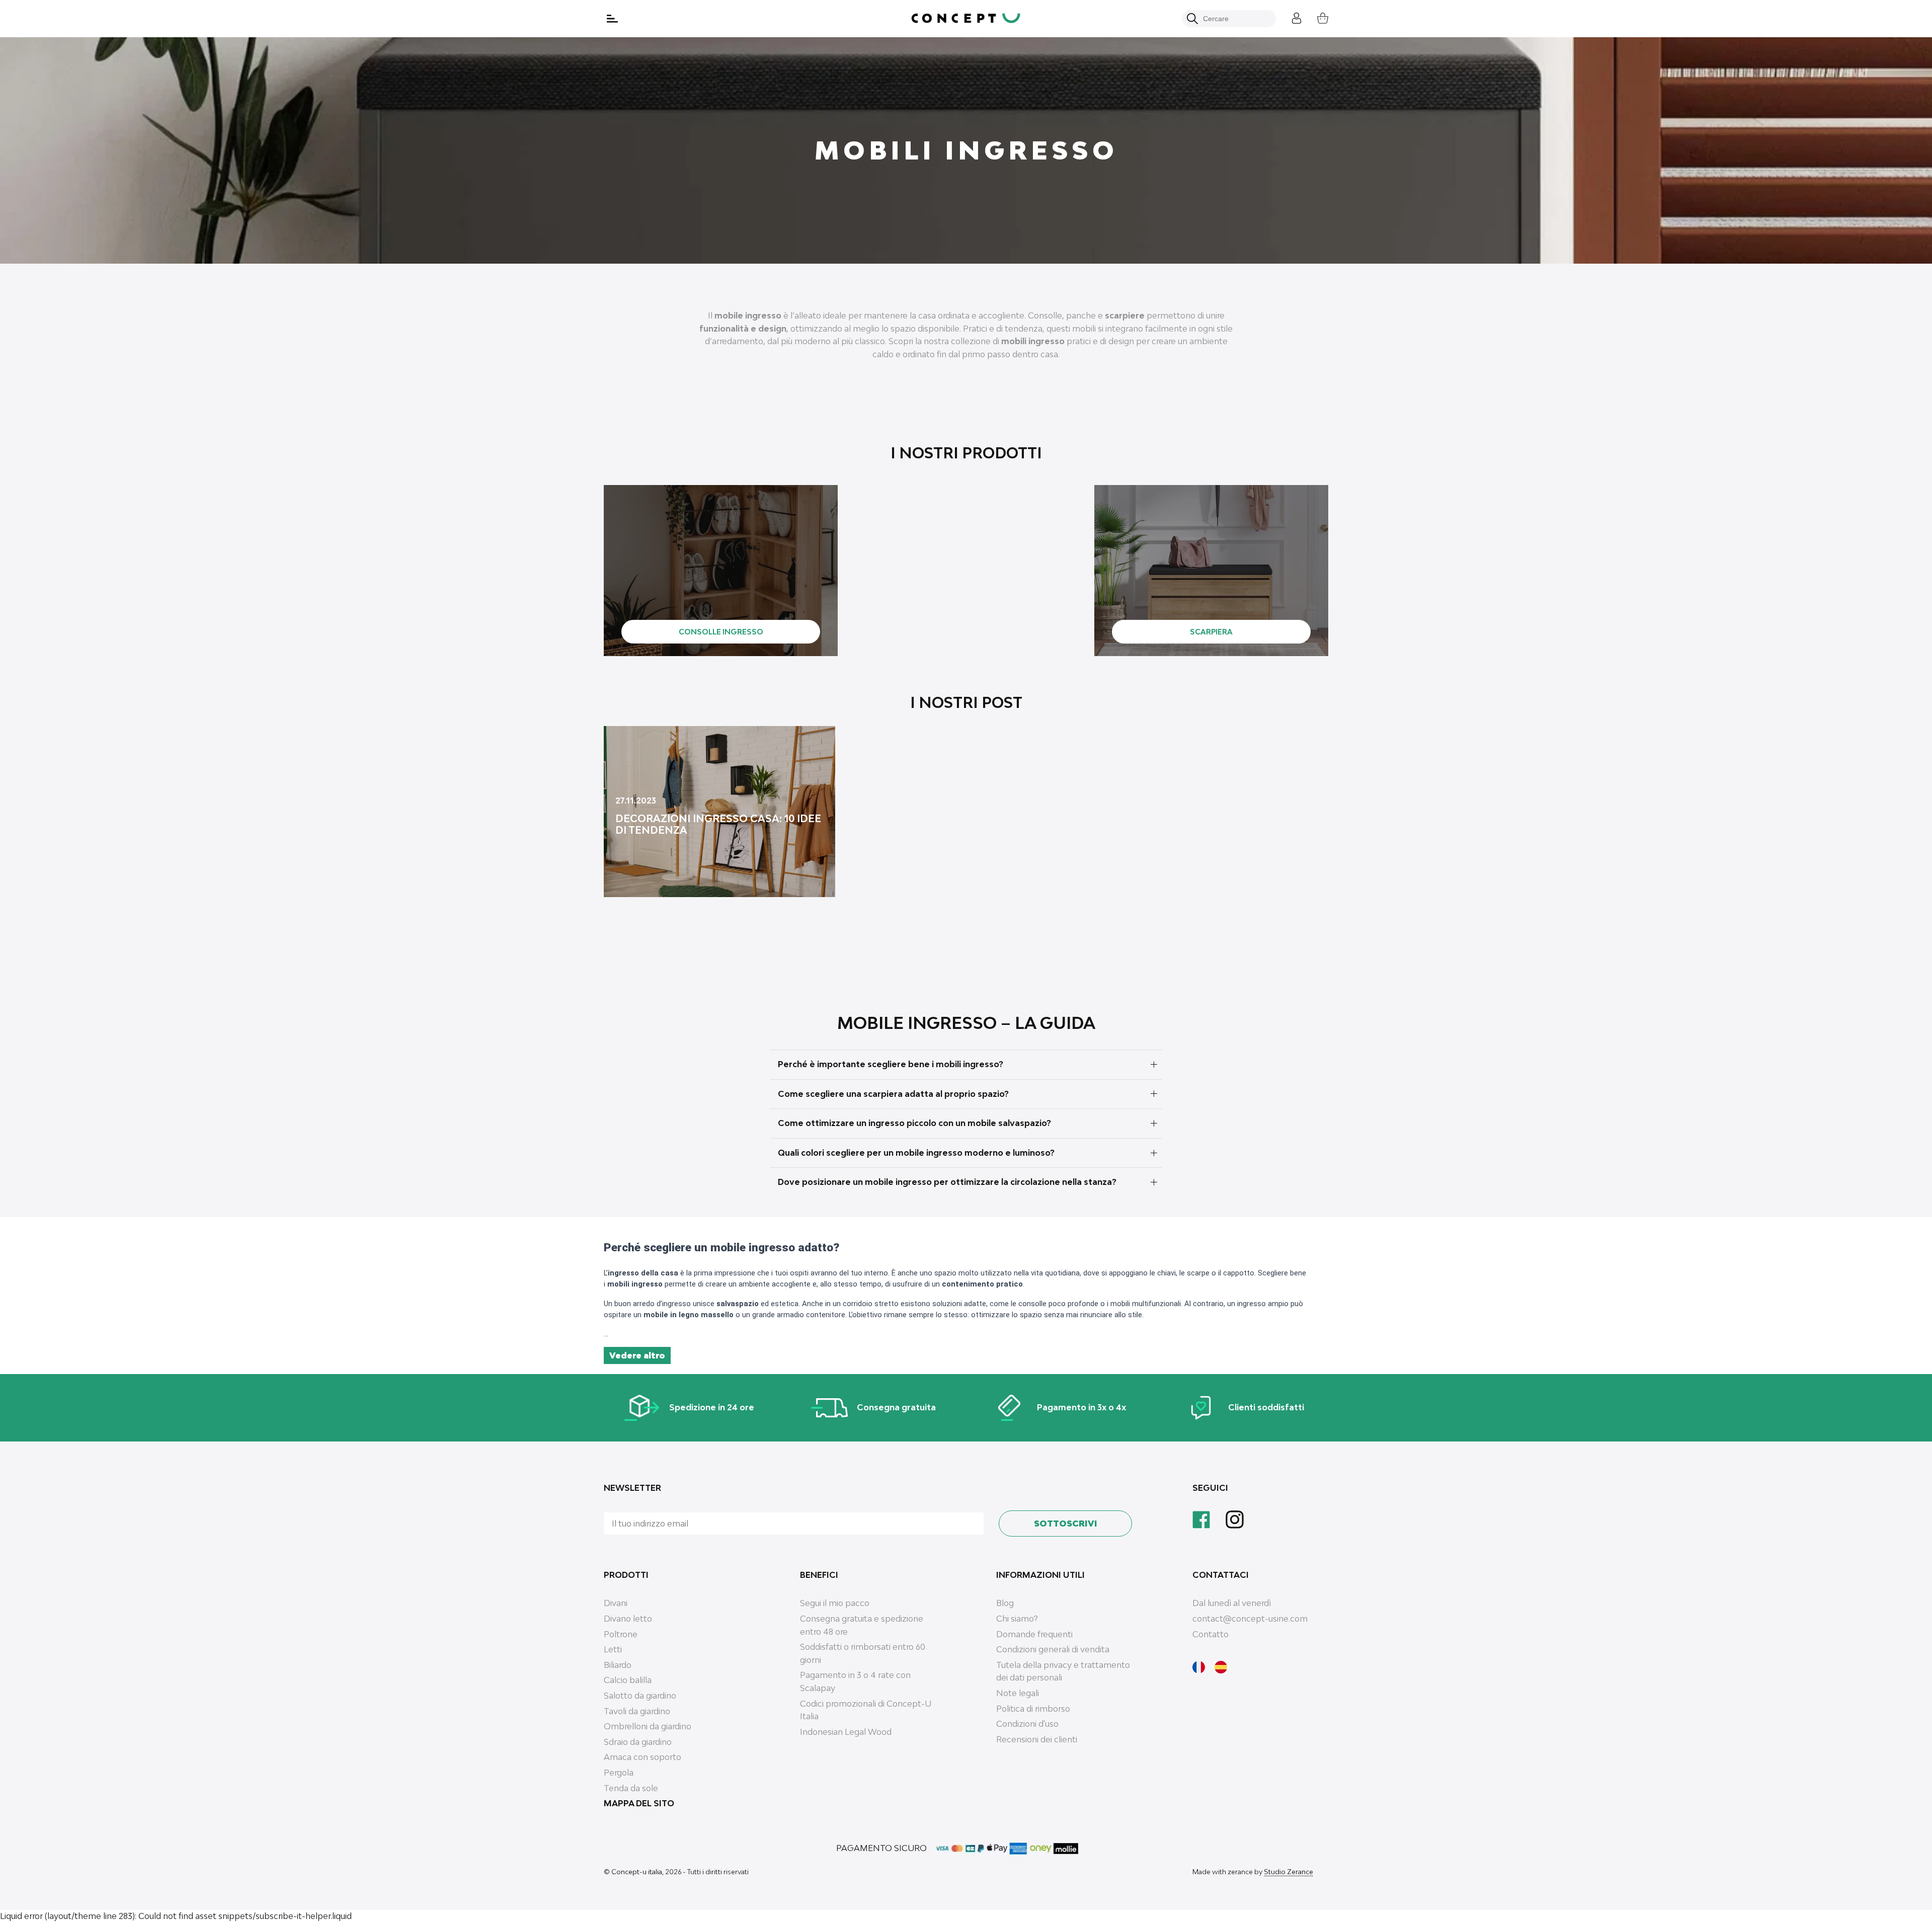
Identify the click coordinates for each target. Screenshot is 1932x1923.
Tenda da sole (631, 1788)
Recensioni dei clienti (1037, 1739)
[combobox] (1234, 19)
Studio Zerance (1289, 1872)
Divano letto (628, 1619)
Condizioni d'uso (1027, 1724)
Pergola (619, 1773)
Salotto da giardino (640, 1696)
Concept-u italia (637, 1872)
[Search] (1192, 19)
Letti (613, 1649)
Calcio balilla (628, 1680)
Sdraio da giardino (638, 1742)
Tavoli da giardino (637, 1711)
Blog (1005, 1603)
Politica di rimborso (1033, 1709)
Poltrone (621, 1634)
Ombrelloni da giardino (648, 1726)
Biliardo (618, 1665)
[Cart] (1315, 17)
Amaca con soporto (642, 1757)
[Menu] (613, 19)
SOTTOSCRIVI (1066, 1524)
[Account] (1289, 17)
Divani (616, 1603)
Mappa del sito (639, 1803)
